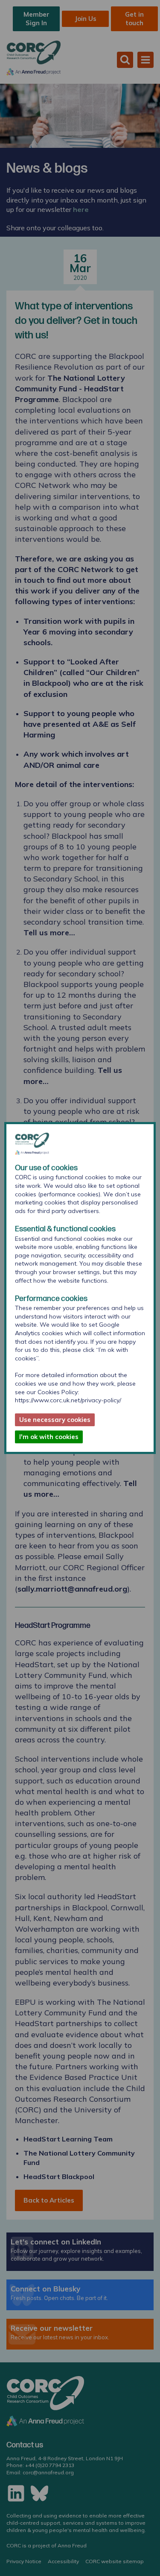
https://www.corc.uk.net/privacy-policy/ (68, 1400)
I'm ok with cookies (49, 1437)
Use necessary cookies (55, 1420)
